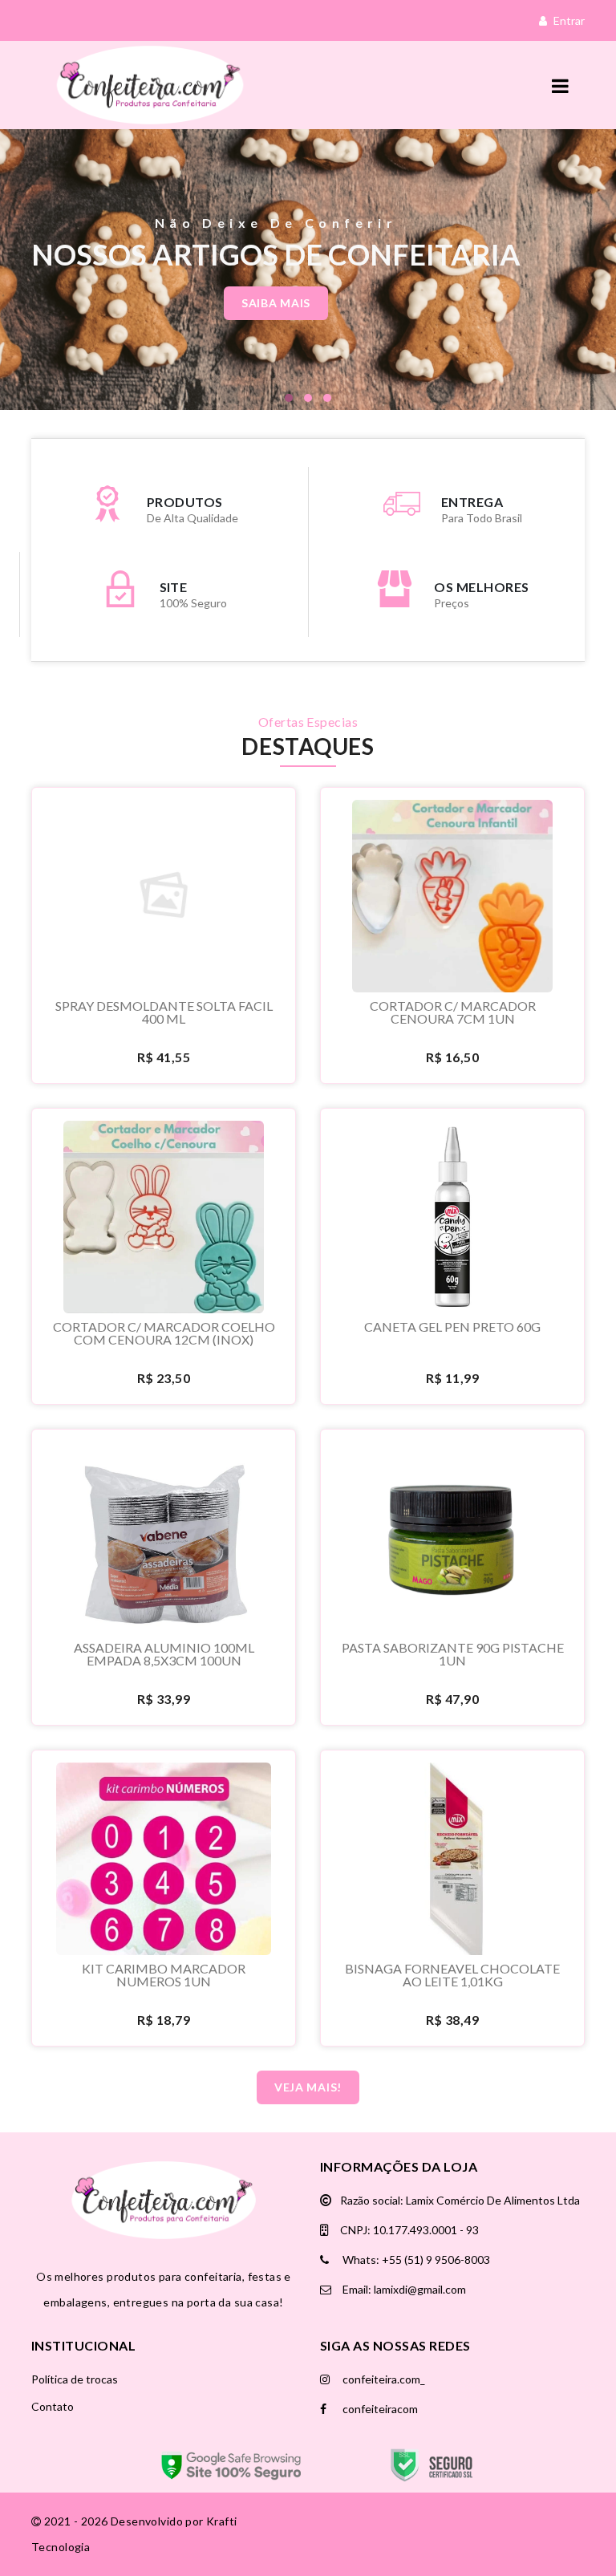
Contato (53, 2406)
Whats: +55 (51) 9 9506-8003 (415, 2260)
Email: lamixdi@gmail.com (403, 2289)
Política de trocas (75, 2379)
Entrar (568, 20)
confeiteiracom (379, 2409)
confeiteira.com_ (383, 2379)
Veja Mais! (308, 2087)
